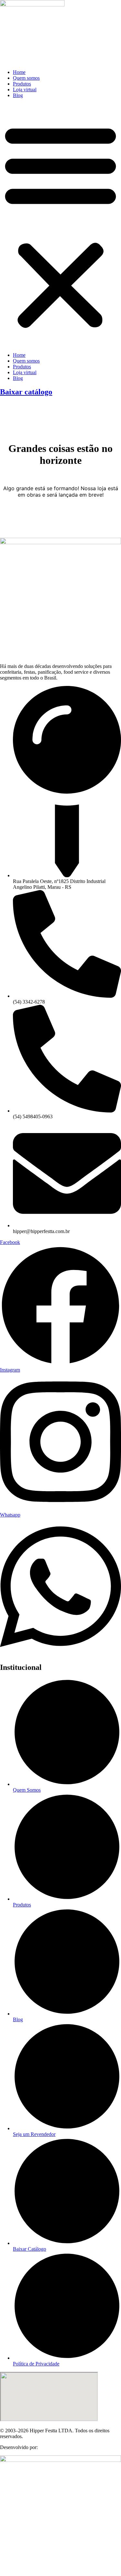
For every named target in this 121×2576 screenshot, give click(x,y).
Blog (18, 95)
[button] (60, 225)
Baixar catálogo (26, 392)
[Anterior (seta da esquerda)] (11, 1288)
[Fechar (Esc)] (100, 7)
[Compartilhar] (86, 7)
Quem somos (26, 78)
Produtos (22, 84)
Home (19, 72)
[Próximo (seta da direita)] (110, 1288)
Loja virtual (25, 90)
